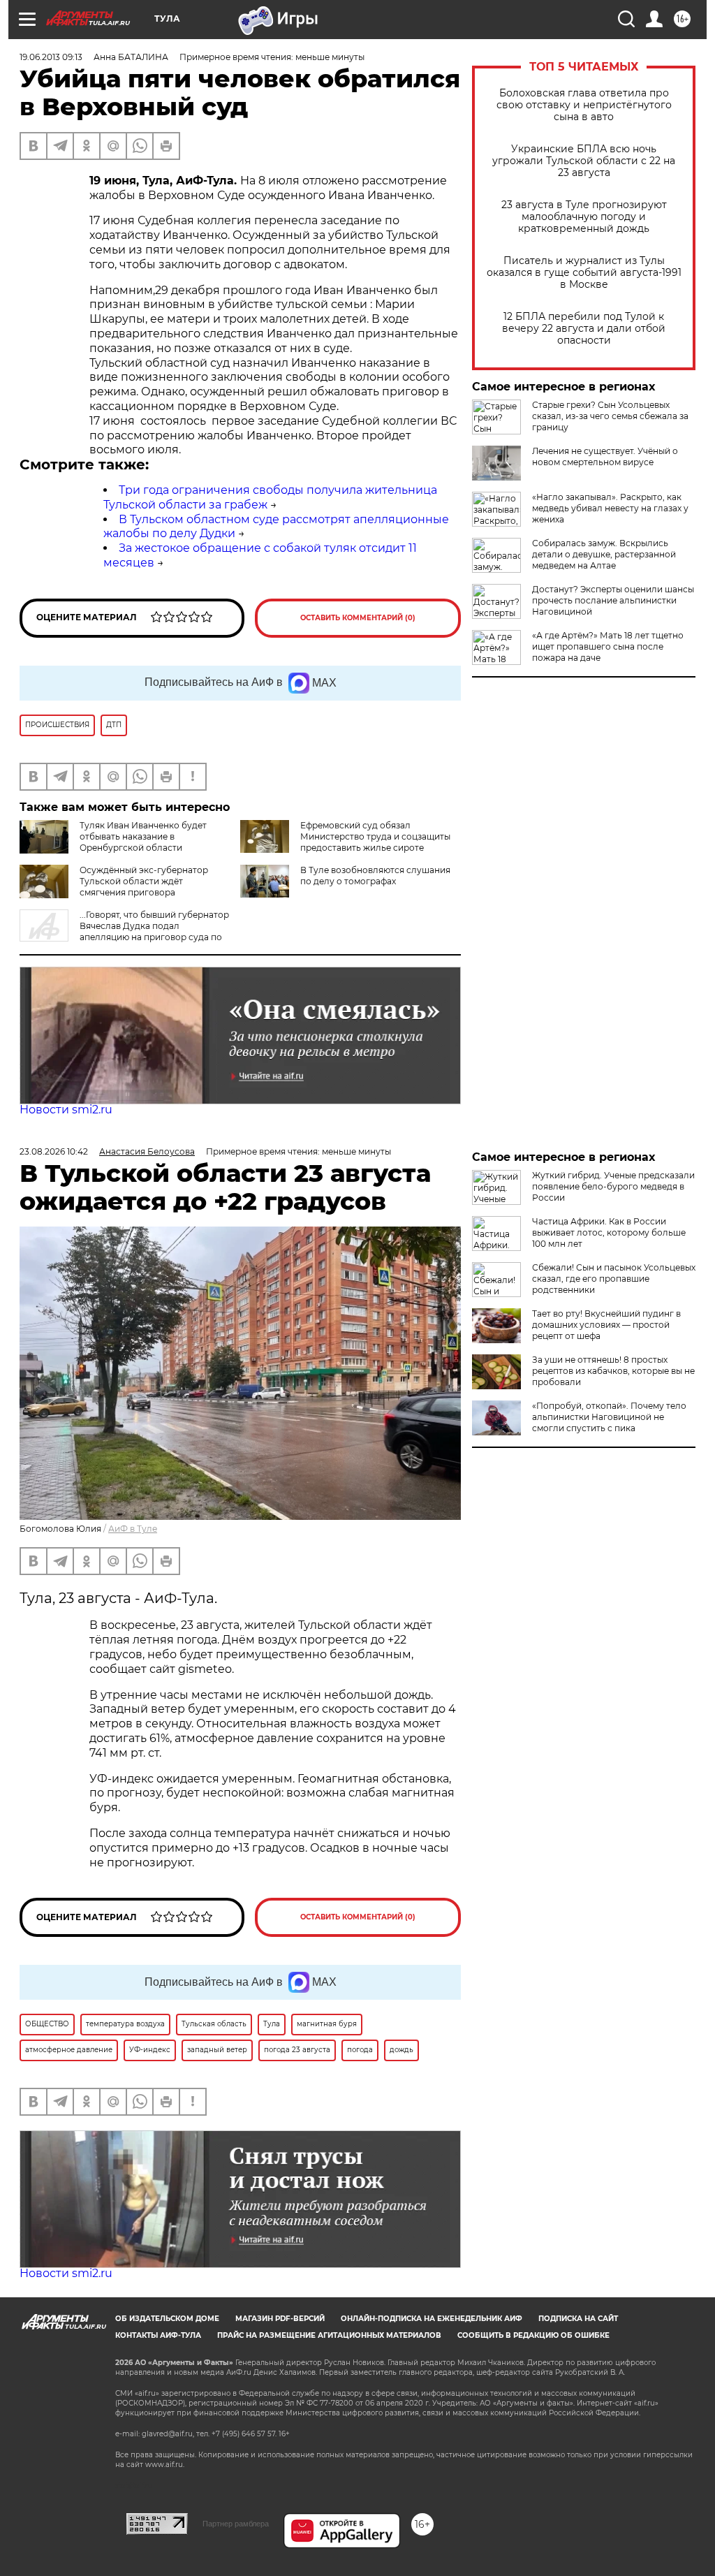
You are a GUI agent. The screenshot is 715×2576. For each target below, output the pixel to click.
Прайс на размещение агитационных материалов (329, 2335)
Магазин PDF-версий (280, 2319)
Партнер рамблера (236, 2524)
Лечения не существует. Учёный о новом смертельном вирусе (605, 456)
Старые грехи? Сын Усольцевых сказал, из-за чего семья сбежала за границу (610, 416)
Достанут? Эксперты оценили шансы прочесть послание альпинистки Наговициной (613, 600)
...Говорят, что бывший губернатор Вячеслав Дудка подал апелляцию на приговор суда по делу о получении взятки (124, 931)
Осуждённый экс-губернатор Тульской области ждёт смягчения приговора (144, 881)
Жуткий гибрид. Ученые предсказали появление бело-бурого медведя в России (613, 1186)
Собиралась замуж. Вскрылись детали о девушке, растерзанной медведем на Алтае (604, 554)
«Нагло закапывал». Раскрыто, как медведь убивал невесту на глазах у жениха (610, 508)
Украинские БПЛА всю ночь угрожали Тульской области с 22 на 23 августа (584, 161)
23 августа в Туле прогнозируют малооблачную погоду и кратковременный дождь (584, 217)
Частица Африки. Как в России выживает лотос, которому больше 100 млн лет (609, 1232)
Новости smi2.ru (66, 1110)
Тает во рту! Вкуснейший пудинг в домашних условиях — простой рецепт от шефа (606, 1325)
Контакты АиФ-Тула (158, 2335)
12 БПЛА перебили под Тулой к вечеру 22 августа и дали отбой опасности (584, 329)
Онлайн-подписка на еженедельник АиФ (432, 2319)
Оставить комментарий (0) (358, 618)
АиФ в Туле (133, 1529)
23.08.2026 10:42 (54, 1151)
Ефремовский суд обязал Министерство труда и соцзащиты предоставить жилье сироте (375, 836)
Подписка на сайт (578, 2319)
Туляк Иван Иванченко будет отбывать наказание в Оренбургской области (143, 836)
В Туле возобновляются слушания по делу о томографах (375, 876)
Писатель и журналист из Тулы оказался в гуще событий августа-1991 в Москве (584, 273)
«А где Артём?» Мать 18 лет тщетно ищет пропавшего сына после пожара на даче (608, 646)
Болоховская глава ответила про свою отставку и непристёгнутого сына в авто (584, 105)
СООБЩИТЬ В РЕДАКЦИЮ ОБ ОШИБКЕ (533, 2335)
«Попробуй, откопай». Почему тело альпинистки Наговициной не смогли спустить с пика (609, 1417)
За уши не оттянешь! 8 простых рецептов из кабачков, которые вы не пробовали (613, 1371)
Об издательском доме (167, 2319)
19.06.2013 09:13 (51, 57)
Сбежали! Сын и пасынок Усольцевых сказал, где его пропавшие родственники (614, 1279)
